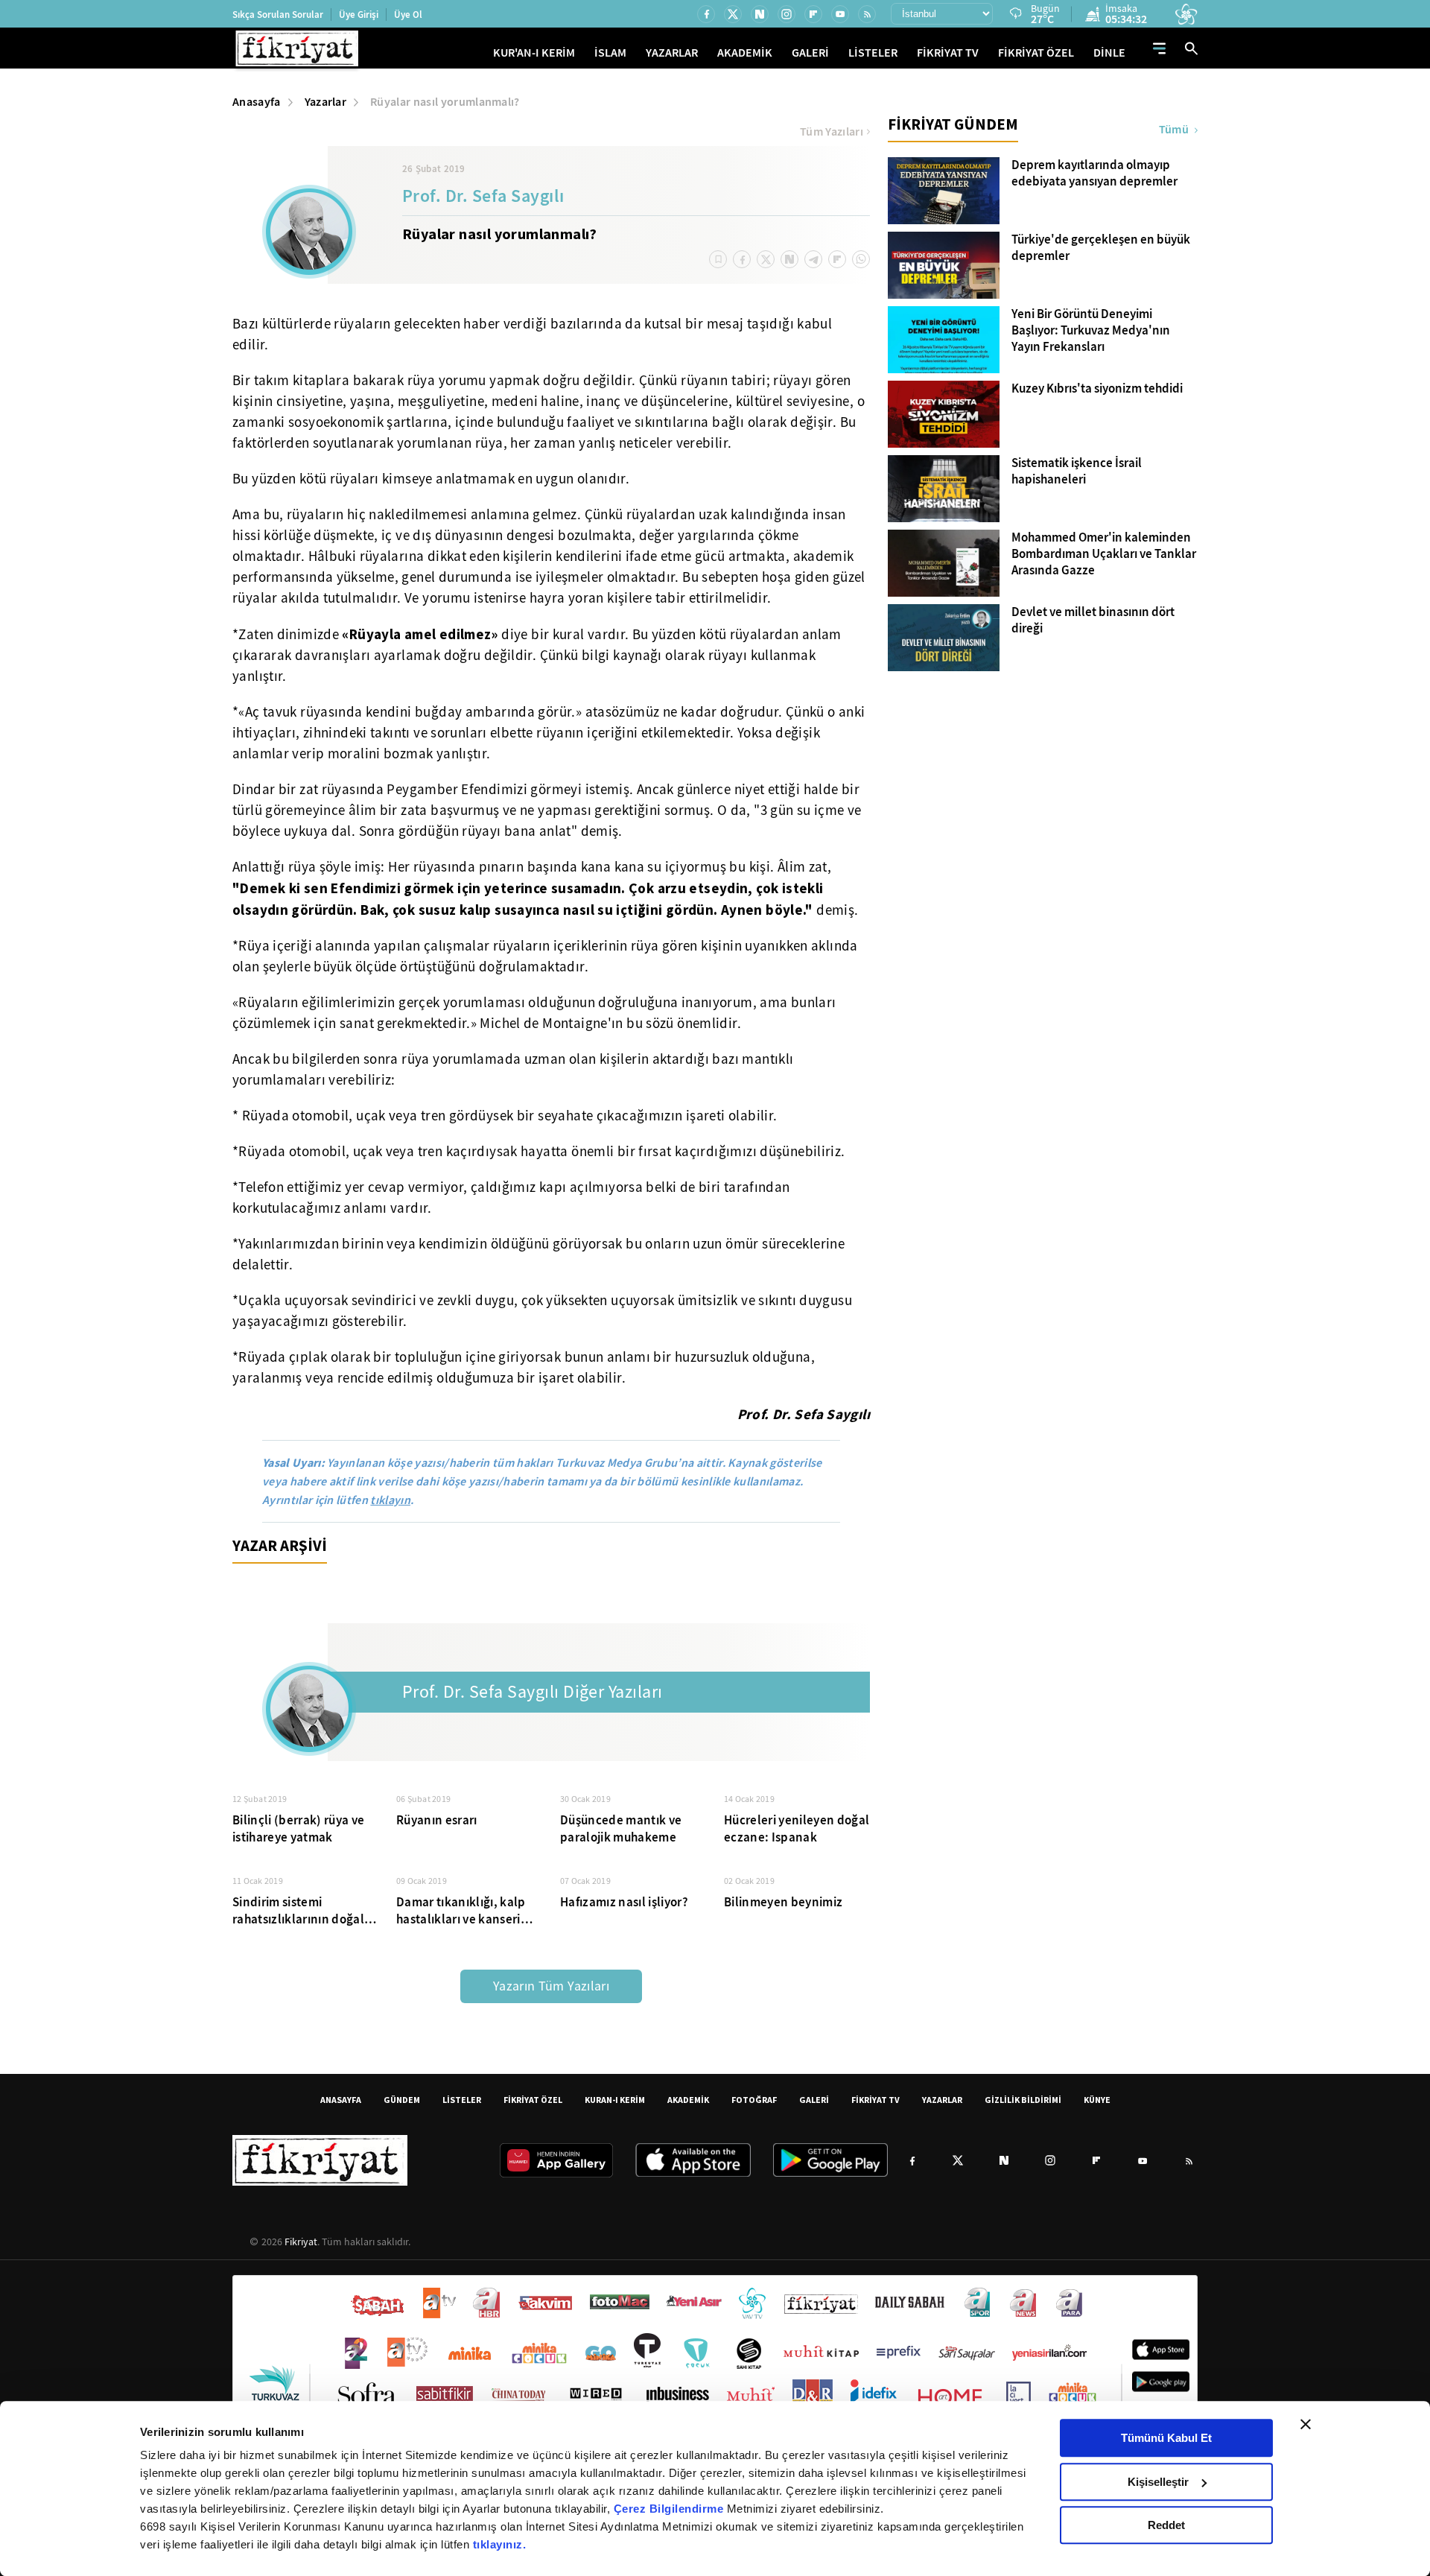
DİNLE (1109, 53)
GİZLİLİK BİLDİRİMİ (1023, 2100)
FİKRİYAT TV (948, 53)
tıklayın (390, 1500)
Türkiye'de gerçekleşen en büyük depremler (1101, 248)
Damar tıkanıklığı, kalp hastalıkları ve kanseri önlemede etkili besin (461, 1911)
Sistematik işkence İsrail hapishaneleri (1077, 472)
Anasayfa (257, 102)
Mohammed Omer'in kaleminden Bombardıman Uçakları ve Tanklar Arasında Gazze (1104, 554)
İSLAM (610, 53)
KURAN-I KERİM (615, 2100)
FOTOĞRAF (754, 2100)
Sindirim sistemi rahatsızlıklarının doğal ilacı (298, 1911)
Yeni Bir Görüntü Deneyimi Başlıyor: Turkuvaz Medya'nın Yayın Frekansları (1091, 331)
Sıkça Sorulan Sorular (278, 15)
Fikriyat (301, 2242)
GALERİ (810, 53)
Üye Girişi (359, 15)
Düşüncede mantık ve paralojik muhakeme (621, 1829)
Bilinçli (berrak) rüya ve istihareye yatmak (299, 1829)
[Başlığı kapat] (1306, 2424)
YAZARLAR (672, 53)
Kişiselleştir (1158, 2482)
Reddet (1166, 2525)
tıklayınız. (500, 2544)
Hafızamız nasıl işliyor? (624, 1902)
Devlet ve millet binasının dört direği (1093, 621)
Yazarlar (326, 102)
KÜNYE (1097, 2100)
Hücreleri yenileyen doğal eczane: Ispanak (797, 1829)
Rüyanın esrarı (437, 1820)
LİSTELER (873, 53)
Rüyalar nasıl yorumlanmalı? (445, 102)
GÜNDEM (402, 2100)
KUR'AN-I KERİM (534, 53)
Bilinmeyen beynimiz (783, 1902)
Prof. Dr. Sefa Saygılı (483, 197)
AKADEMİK (745, 53)
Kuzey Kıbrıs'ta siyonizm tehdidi (1097, 389)
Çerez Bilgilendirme (670, 2509)
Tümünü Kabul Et (1166, 2438)
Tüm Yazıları (832, 132)
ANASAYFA (341, 2100)
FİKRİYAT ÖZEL (1036, 53)
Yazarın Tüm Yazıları (551, 1986)
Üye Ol (408, 15)
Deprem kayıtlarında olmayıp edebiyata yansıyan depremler (1094, 174)
